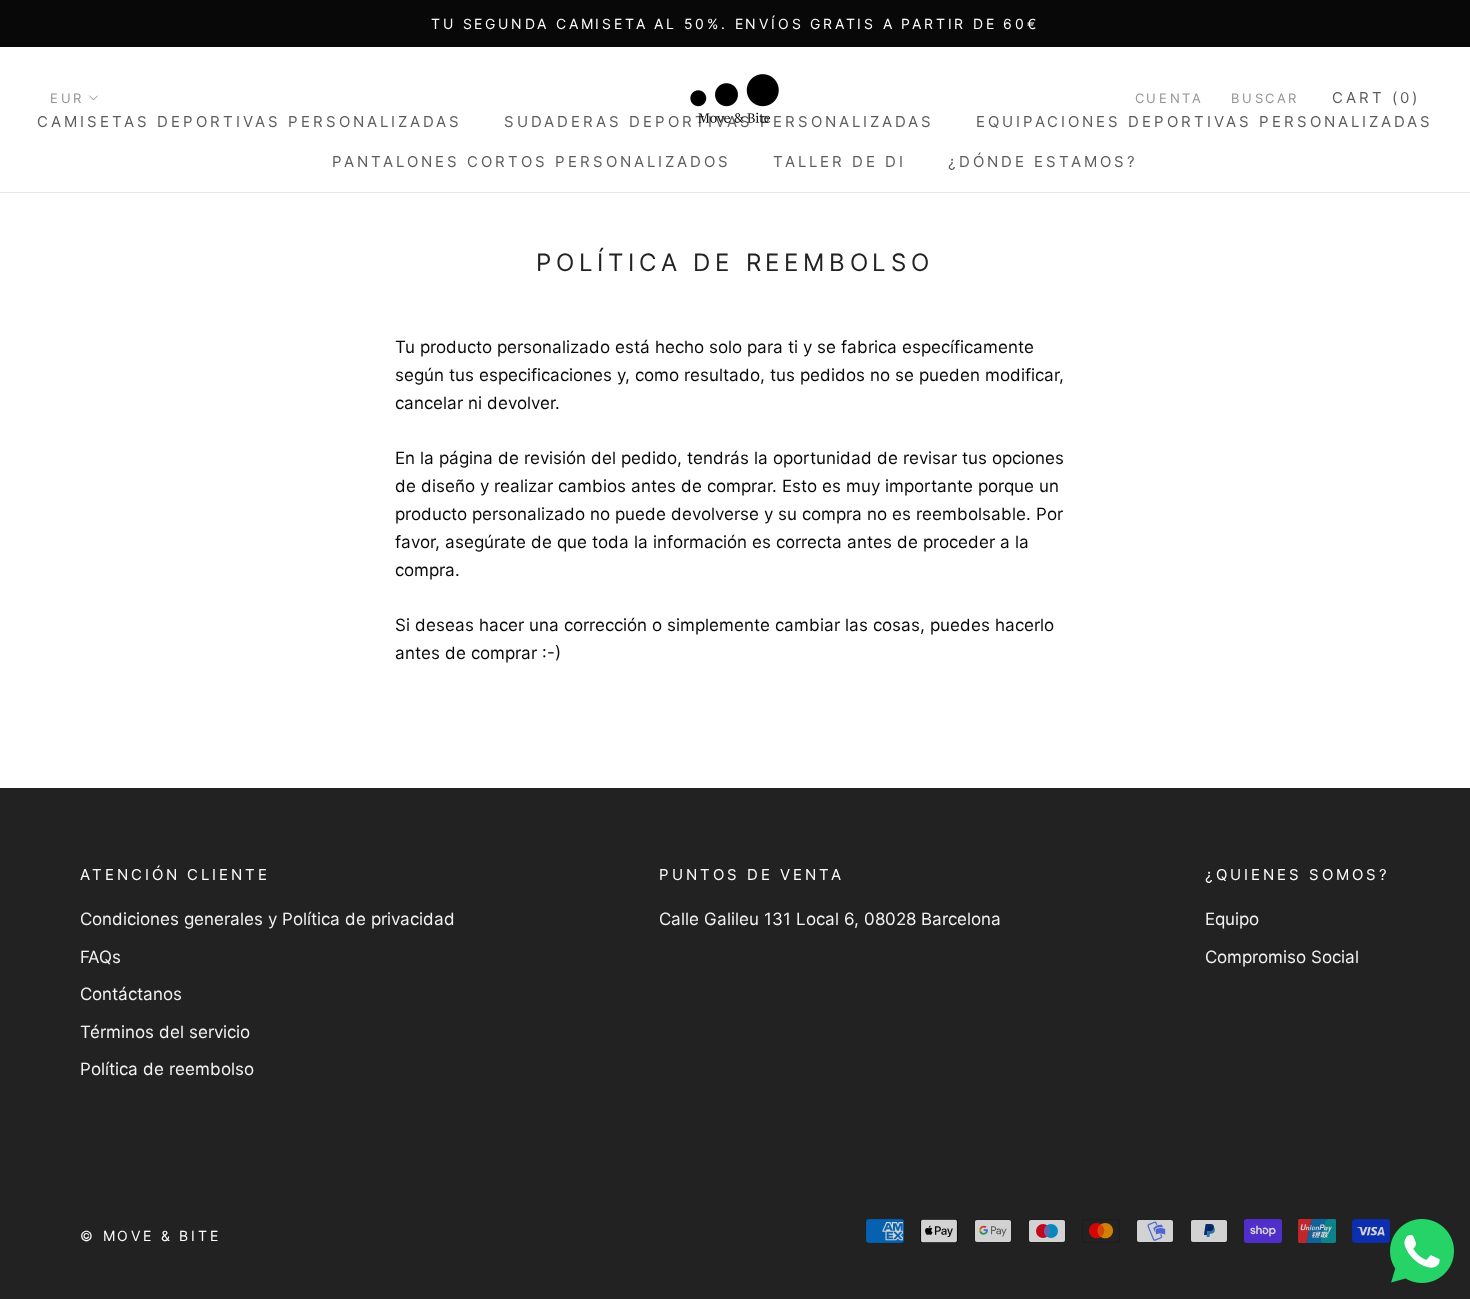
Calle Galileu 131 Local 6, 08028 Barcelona (830, 919)
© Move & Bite (150, 1235)
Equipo (1232, 919)
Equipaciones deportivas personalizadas (1204, 121)
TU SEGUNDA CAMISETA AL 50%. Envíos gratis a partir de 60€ (735, 23)
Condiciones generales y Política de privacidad (267, 919)
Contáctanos (131, 994)
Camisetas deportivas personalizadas (249, 121)
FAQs (100, 957)
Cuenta (1169, 98)
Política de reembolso (167, 1069)
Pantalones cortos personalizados (531, 161)
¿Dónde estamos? (1043, 161)
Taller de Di (839, 161)
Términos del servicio (165, 1032)
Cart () (1376, 97)
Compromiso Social (1282, 957)
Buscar (1265, 98)
